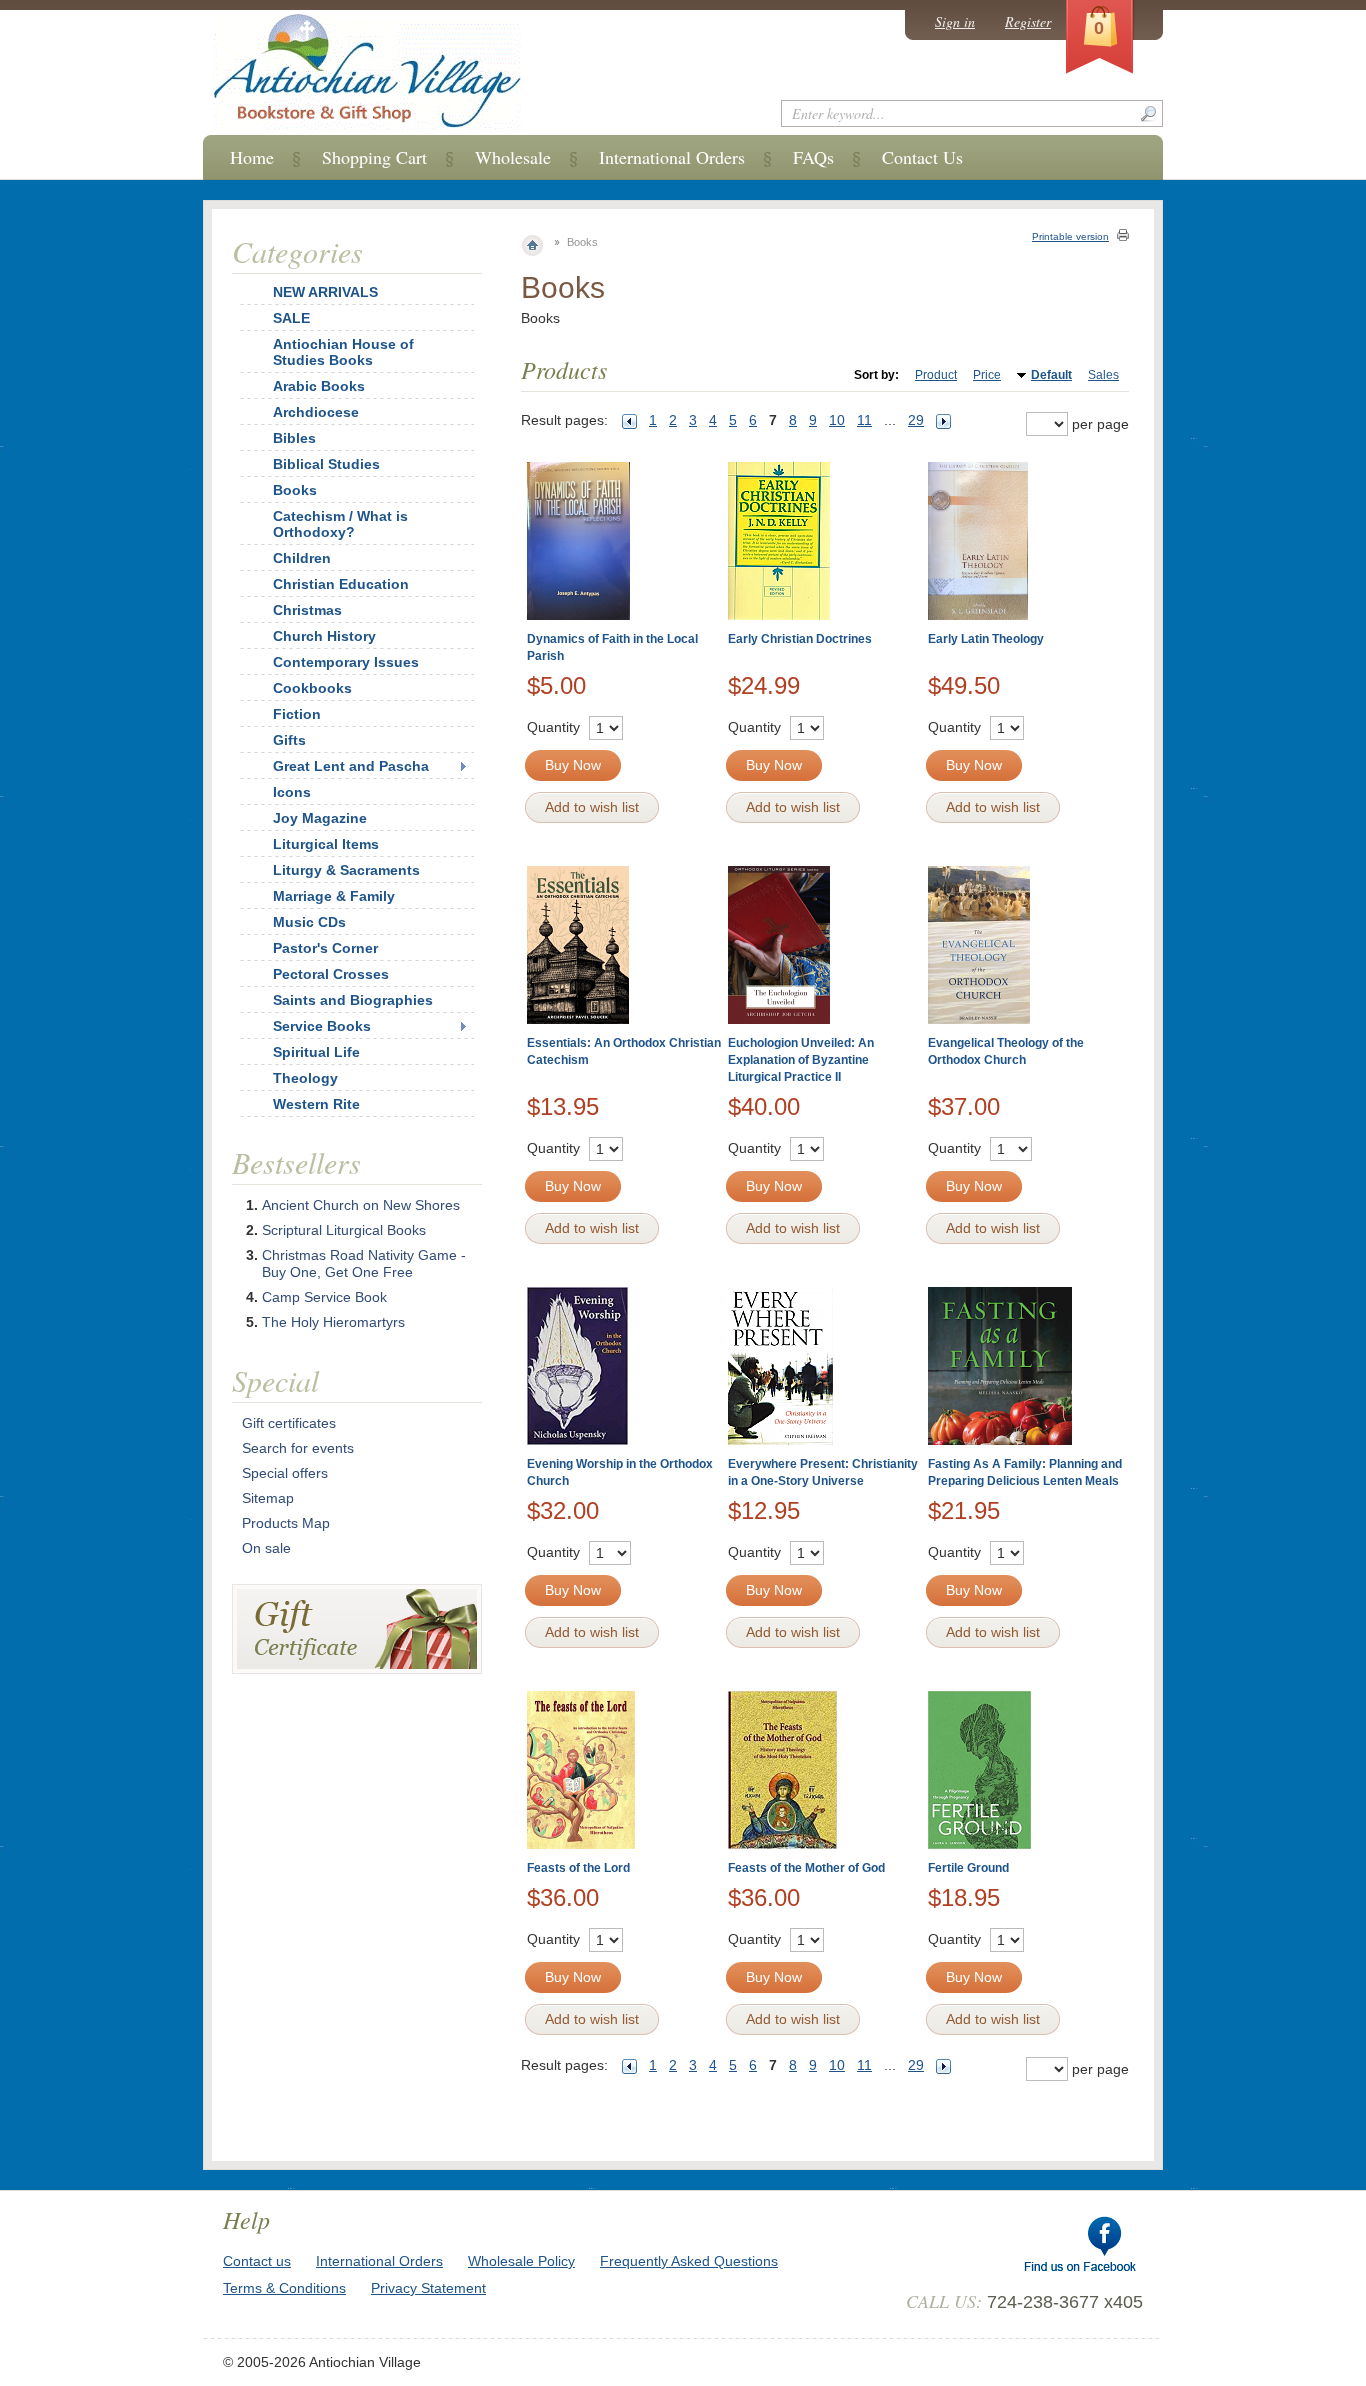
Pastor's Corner (325, 948)
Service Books (322, 1026)
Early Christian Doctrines (800, 639)
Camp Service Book (324, 1297)
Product (936, 375)
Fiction (297, 714)
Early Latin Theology (986, 639)
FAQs (813, 157)
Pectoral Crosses (331, 974)
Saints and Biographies (353, 1000)
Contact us (257, 2261)
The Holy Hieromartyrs (333, 1322)
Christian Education (341, 584)
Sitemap (268, 1498)
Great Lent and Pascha (351, 766)
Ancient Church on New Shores (361, 1205)
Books (295, 490)
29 (916, 420)
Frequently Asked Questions (689, 2261)
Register (1028, 21)
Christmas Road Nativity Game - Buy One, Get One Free (364, 1263)
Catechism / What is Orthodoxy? (340, 524)
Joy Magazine (320, 818)
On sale (266, 1548)
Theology (305, 1078)
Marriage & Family (334, 896)
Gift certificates (289, 1423)
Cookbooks (312, 688)
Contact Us (922, 157)
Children (302, 558)
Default (1051, 375)
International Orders (672, 157)
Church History (324, 636)
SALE (291, 318)
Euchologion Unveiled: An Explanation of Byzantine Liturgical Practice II (801, 1060)
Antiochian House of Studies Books (343, 352)
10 (837, 420)
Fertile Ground (968, 1868)
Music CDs (309, 922)
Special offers (285, 1473)
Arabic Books (319, 386)
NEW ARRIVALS (325, 292)
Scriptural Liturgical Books (344, 1230)
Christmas (307, 610)
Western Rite (316, 1104)
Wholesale (513, 157)
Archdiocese (316, 412)
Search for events (298, 1448)
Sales (1103, 375)
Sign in (955, 21)
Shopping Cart (374, 157)
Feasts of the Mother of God (806, 1868)
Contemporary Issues (346, 662)
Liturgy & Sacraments (346, 870)
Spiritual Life (316, 1052)
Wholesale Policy (521, 2261)
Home (252, 157)
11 (864, 420)
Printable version (1070, 236)
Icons (292, 792)
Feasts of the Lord (578, 1868)
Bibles (294, 438)
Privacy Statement (428, 2288)
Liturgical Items (326, 844)
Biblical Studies (326, 464)
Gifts (289, 740)
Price (987, 375)
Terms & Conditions (284, 2288)
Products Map (286, 1523)
